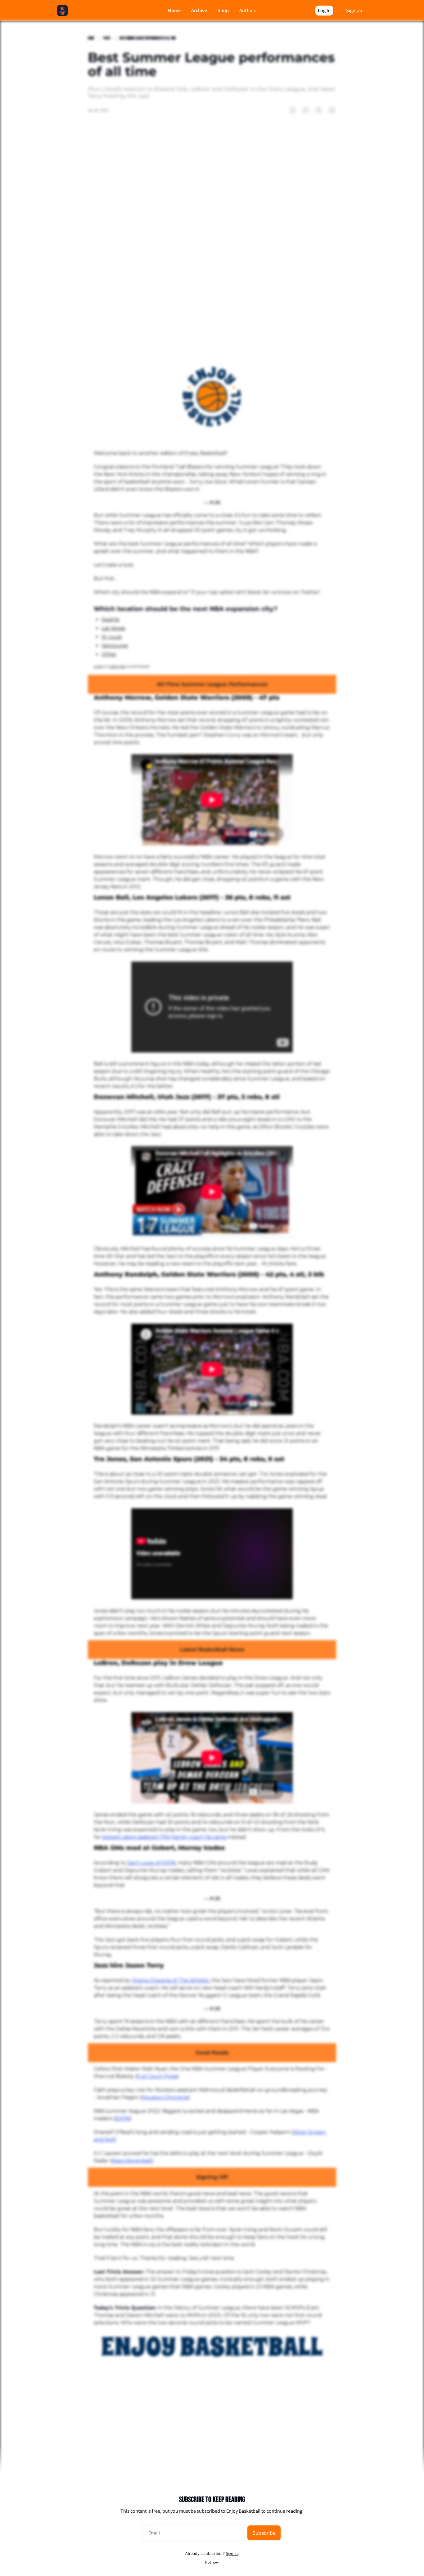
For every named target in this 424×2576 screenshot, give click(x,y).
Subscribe (264, 2533)
